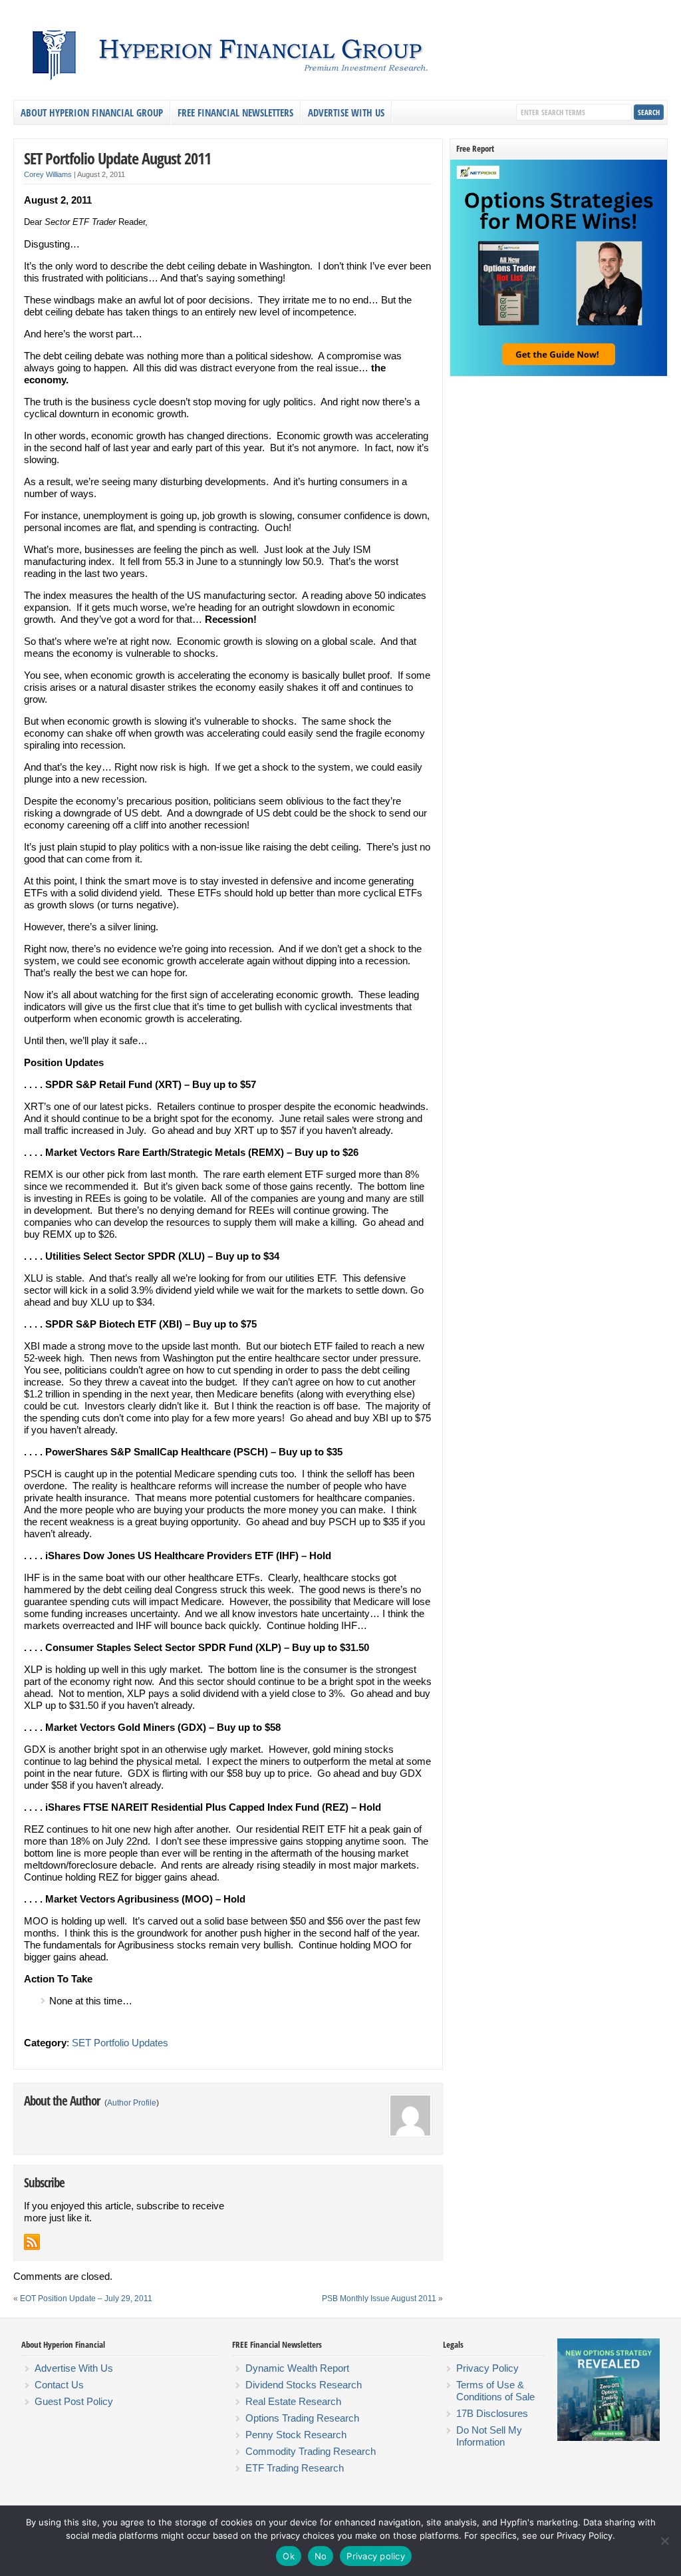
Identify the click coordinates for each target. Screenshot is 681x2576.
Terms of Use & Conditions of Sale (495, 2391)
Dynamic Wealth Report (297, 2368)
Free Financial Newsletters (235, 112)
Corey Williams (48, 174)
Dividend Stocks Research (304, 2385)
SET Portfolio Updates (120, 2043)
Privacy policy (376, 2556)
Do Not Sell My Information (489, 2436)
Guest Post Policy (74, 2401)
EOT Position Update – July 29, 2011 (86, 2299)
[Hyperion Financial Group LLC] (339, 84)
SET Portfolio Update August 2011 (117, 158)
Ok (289, 2556)
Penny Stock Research (296, 2435)
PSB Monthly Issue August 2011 (379, 2299)
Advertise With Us (346, 112)
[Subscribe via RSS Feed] (32, 2242)
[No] (664, 2541)
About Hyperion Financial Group (92, 112)
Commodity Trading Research (311, 2451)
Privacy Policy (487, 2368)
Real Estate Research (293, 2401)
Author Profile (132, 2103)
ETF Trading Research (295, 2468)
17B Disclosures (492, 2413)
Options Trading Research (302, 2418)
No (321, 2556)
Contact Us (59, 2385)
